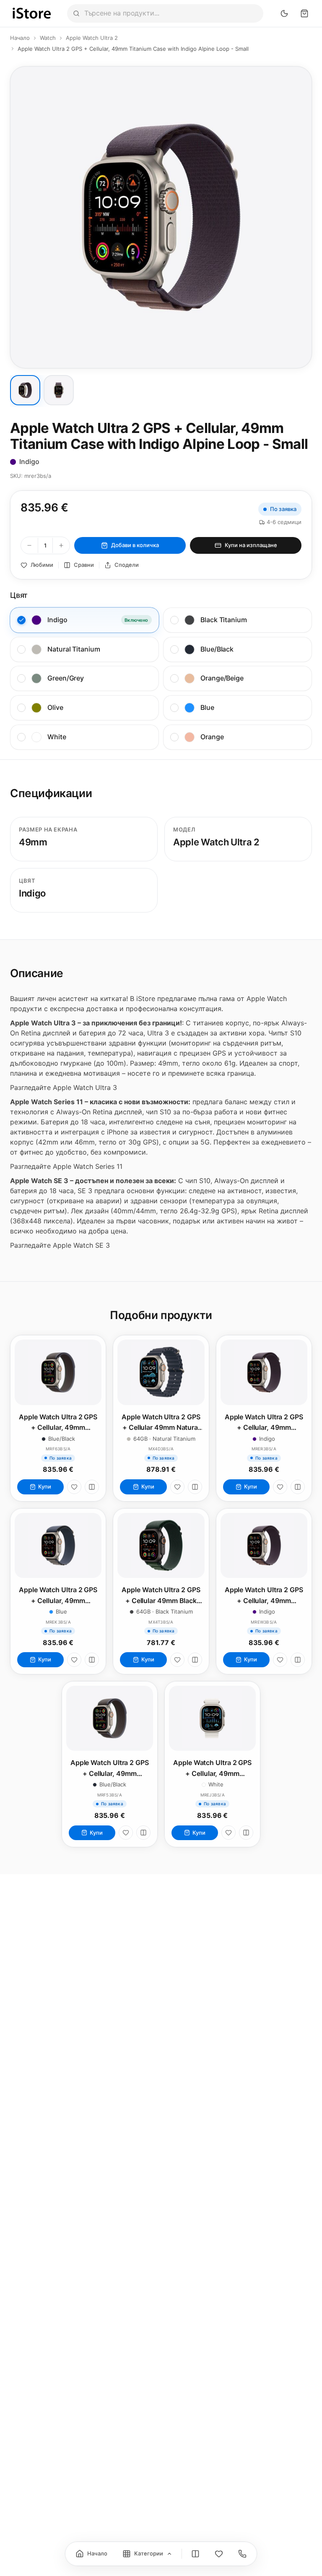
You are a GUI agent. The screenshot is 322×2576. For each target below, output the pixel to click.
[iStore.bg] (32, 13)
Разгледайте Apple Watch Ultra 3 (64, 1087)
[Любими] (74, 1487)
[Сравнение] (195, 2554)
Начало (20, 38)
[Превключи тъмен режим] (284, 13)
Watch (48, 38)
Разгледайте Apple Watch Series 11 (66, 1166)
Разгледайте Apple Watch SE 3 (60, 1245)
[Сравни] (92, 1487)
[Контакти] (242, 2554)
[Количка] (304, 13)
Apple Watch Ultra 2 (92, 38)
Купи (45, 1486)
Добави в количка (135, 545)
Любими (42, 565)
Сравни (84, 565)
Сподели (127, 565)
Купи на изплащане (251, 545)
